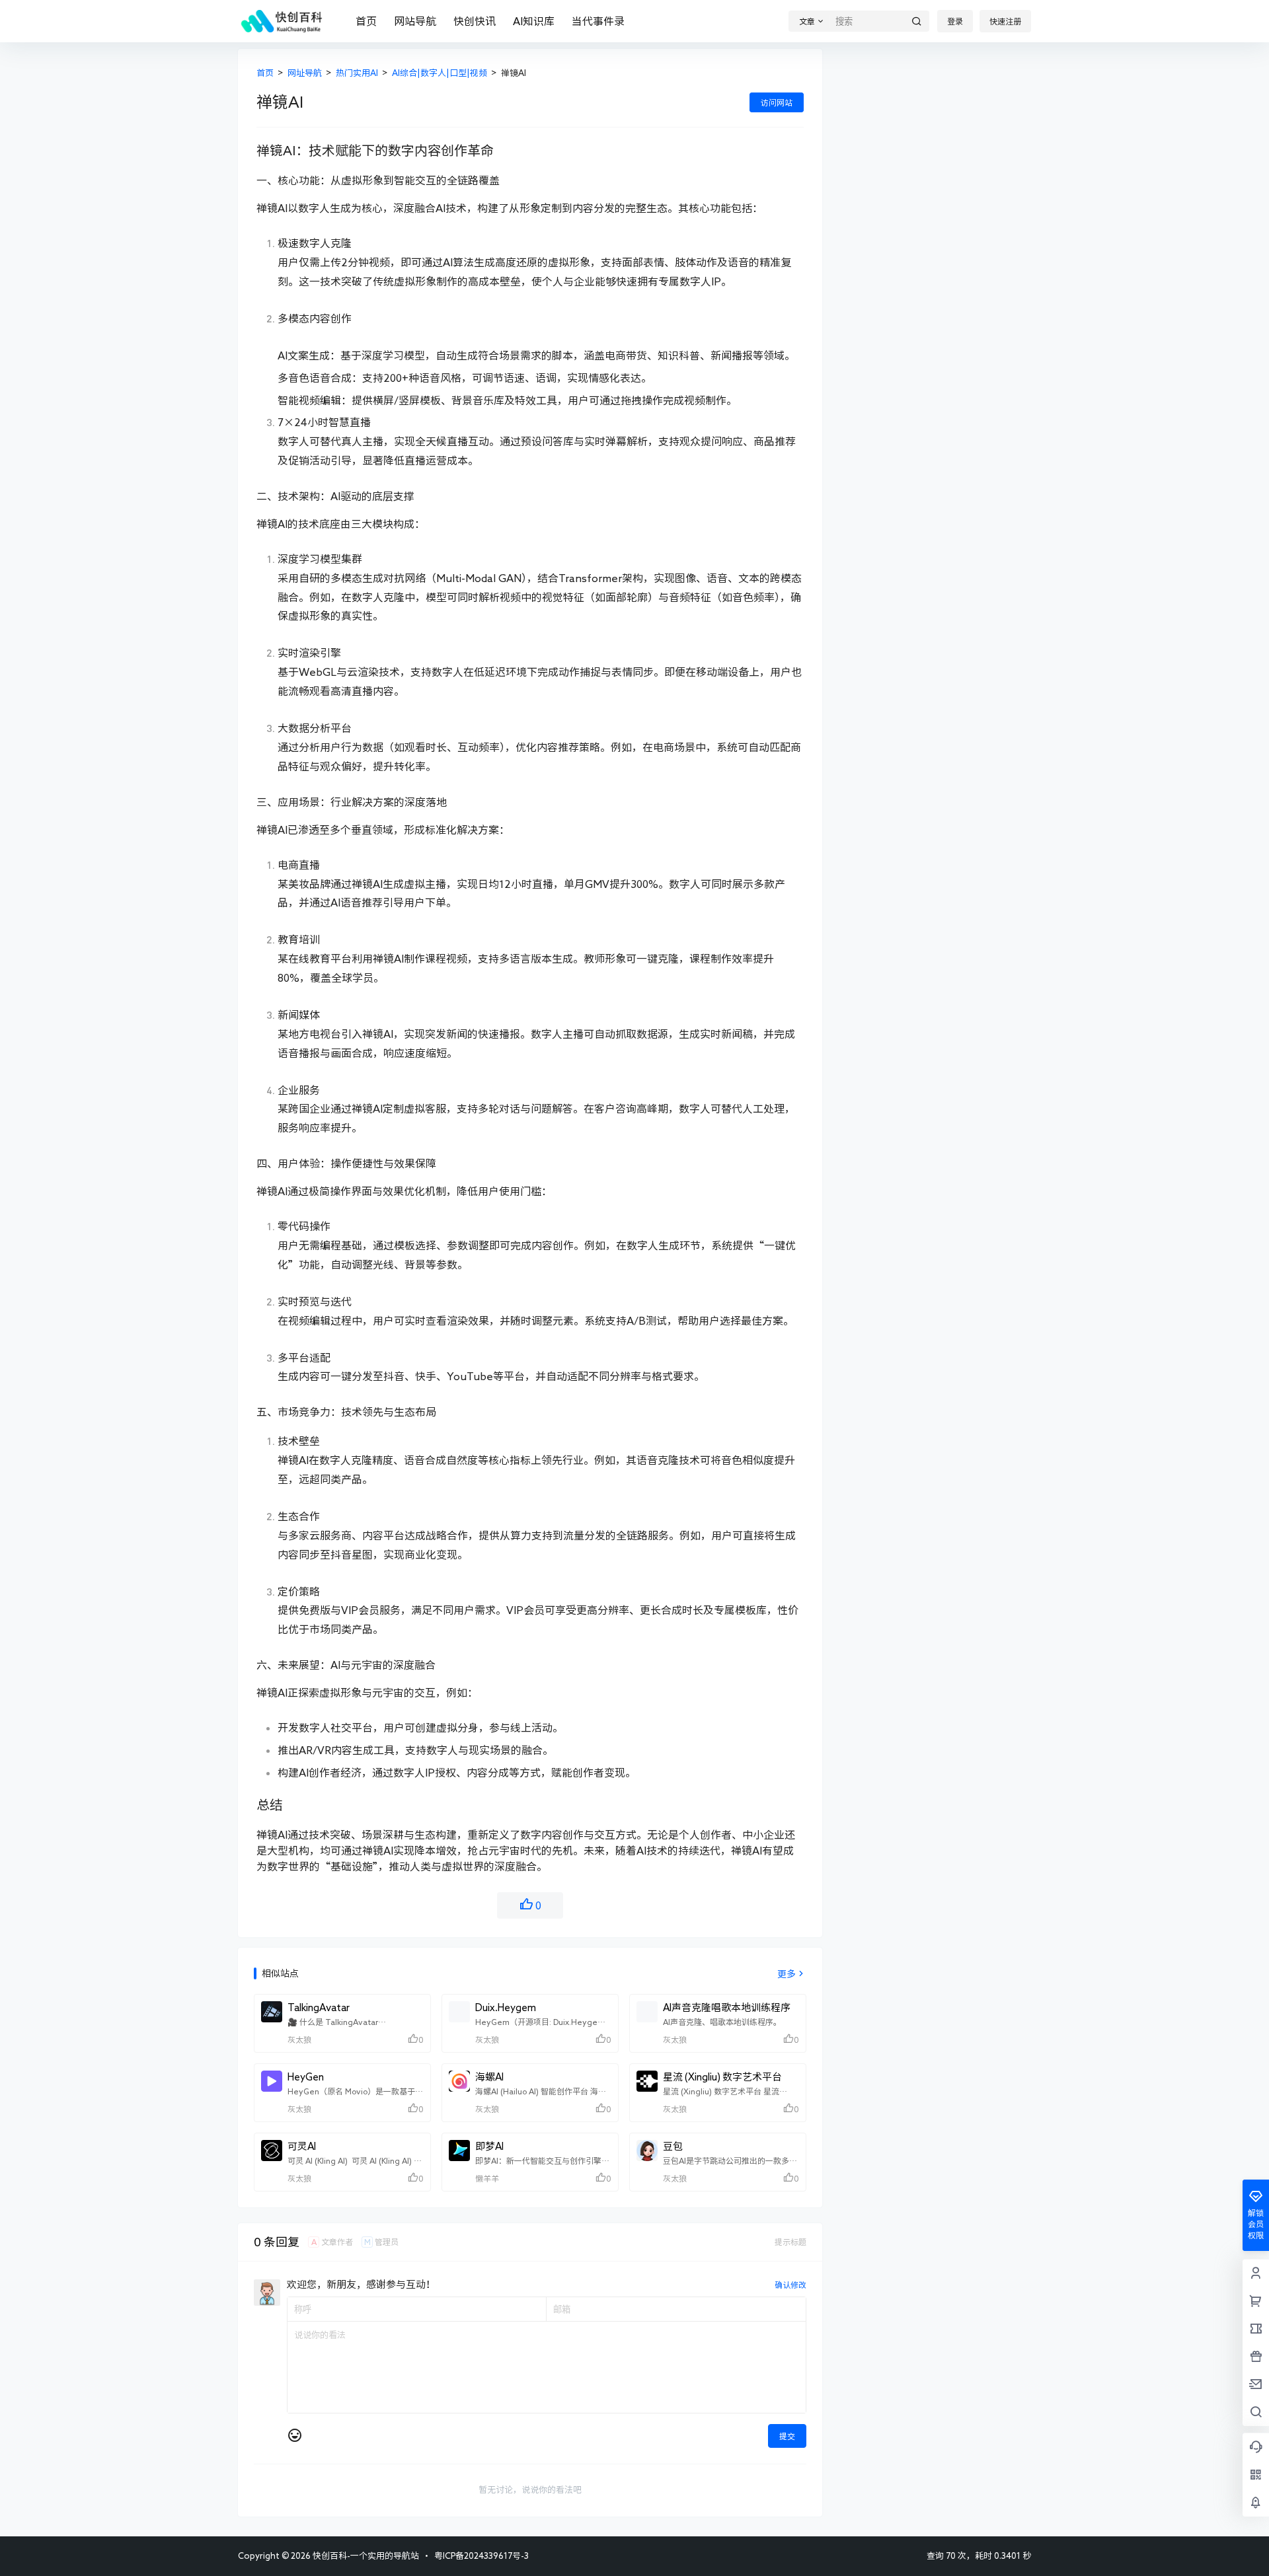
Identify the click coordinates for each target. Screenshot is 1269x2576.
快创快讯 (475, 21)
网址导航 (305, 73)
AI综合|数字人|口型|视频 (440, 73)
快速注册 (1005, 21)
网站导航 (415, 21)
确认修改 (790, 2285)
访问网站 (777, 102)
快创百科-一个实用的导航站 (365, 2556)
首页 (366, 21)
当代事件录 (598, 21)
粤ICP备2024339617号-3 (481, 2556)
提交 (787, 2436)
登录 (955, 21)
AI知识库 (534, 21)
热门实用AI (357, 73)
